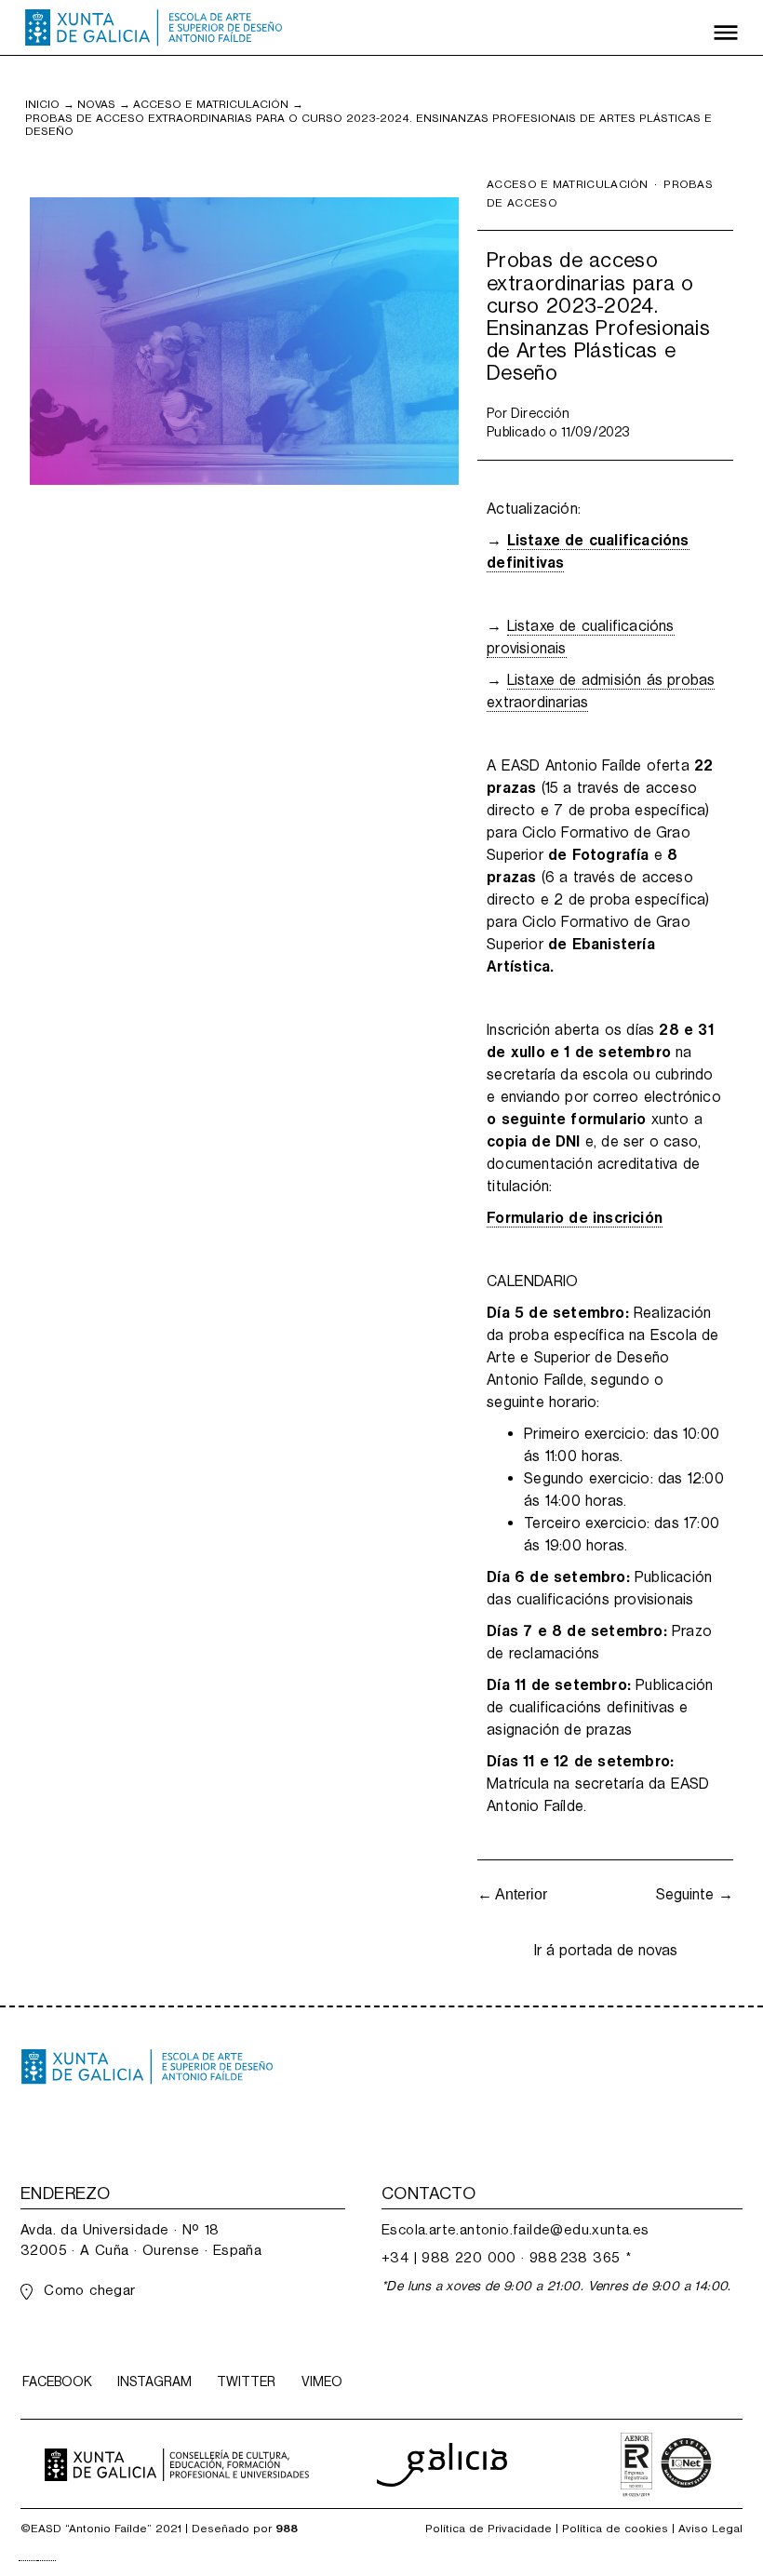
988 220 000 (469, 2257)
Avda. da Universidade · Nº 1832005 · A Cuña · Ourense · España (141, 2240)
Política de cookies (615, 2529)
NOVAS (96, 104)
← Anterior (512, 1894)
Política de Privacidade (489, 2529)
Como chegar (89, 2290)
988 (287, 2529)
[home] (154, 28)
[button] (726, 28)
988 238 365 (575, 2257)
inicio (42, 104)
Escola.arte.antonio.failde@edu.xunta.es (515, 2229)
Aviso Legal (710, 2529)
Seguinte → (695, 1894)
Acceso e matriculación (211, 104)
